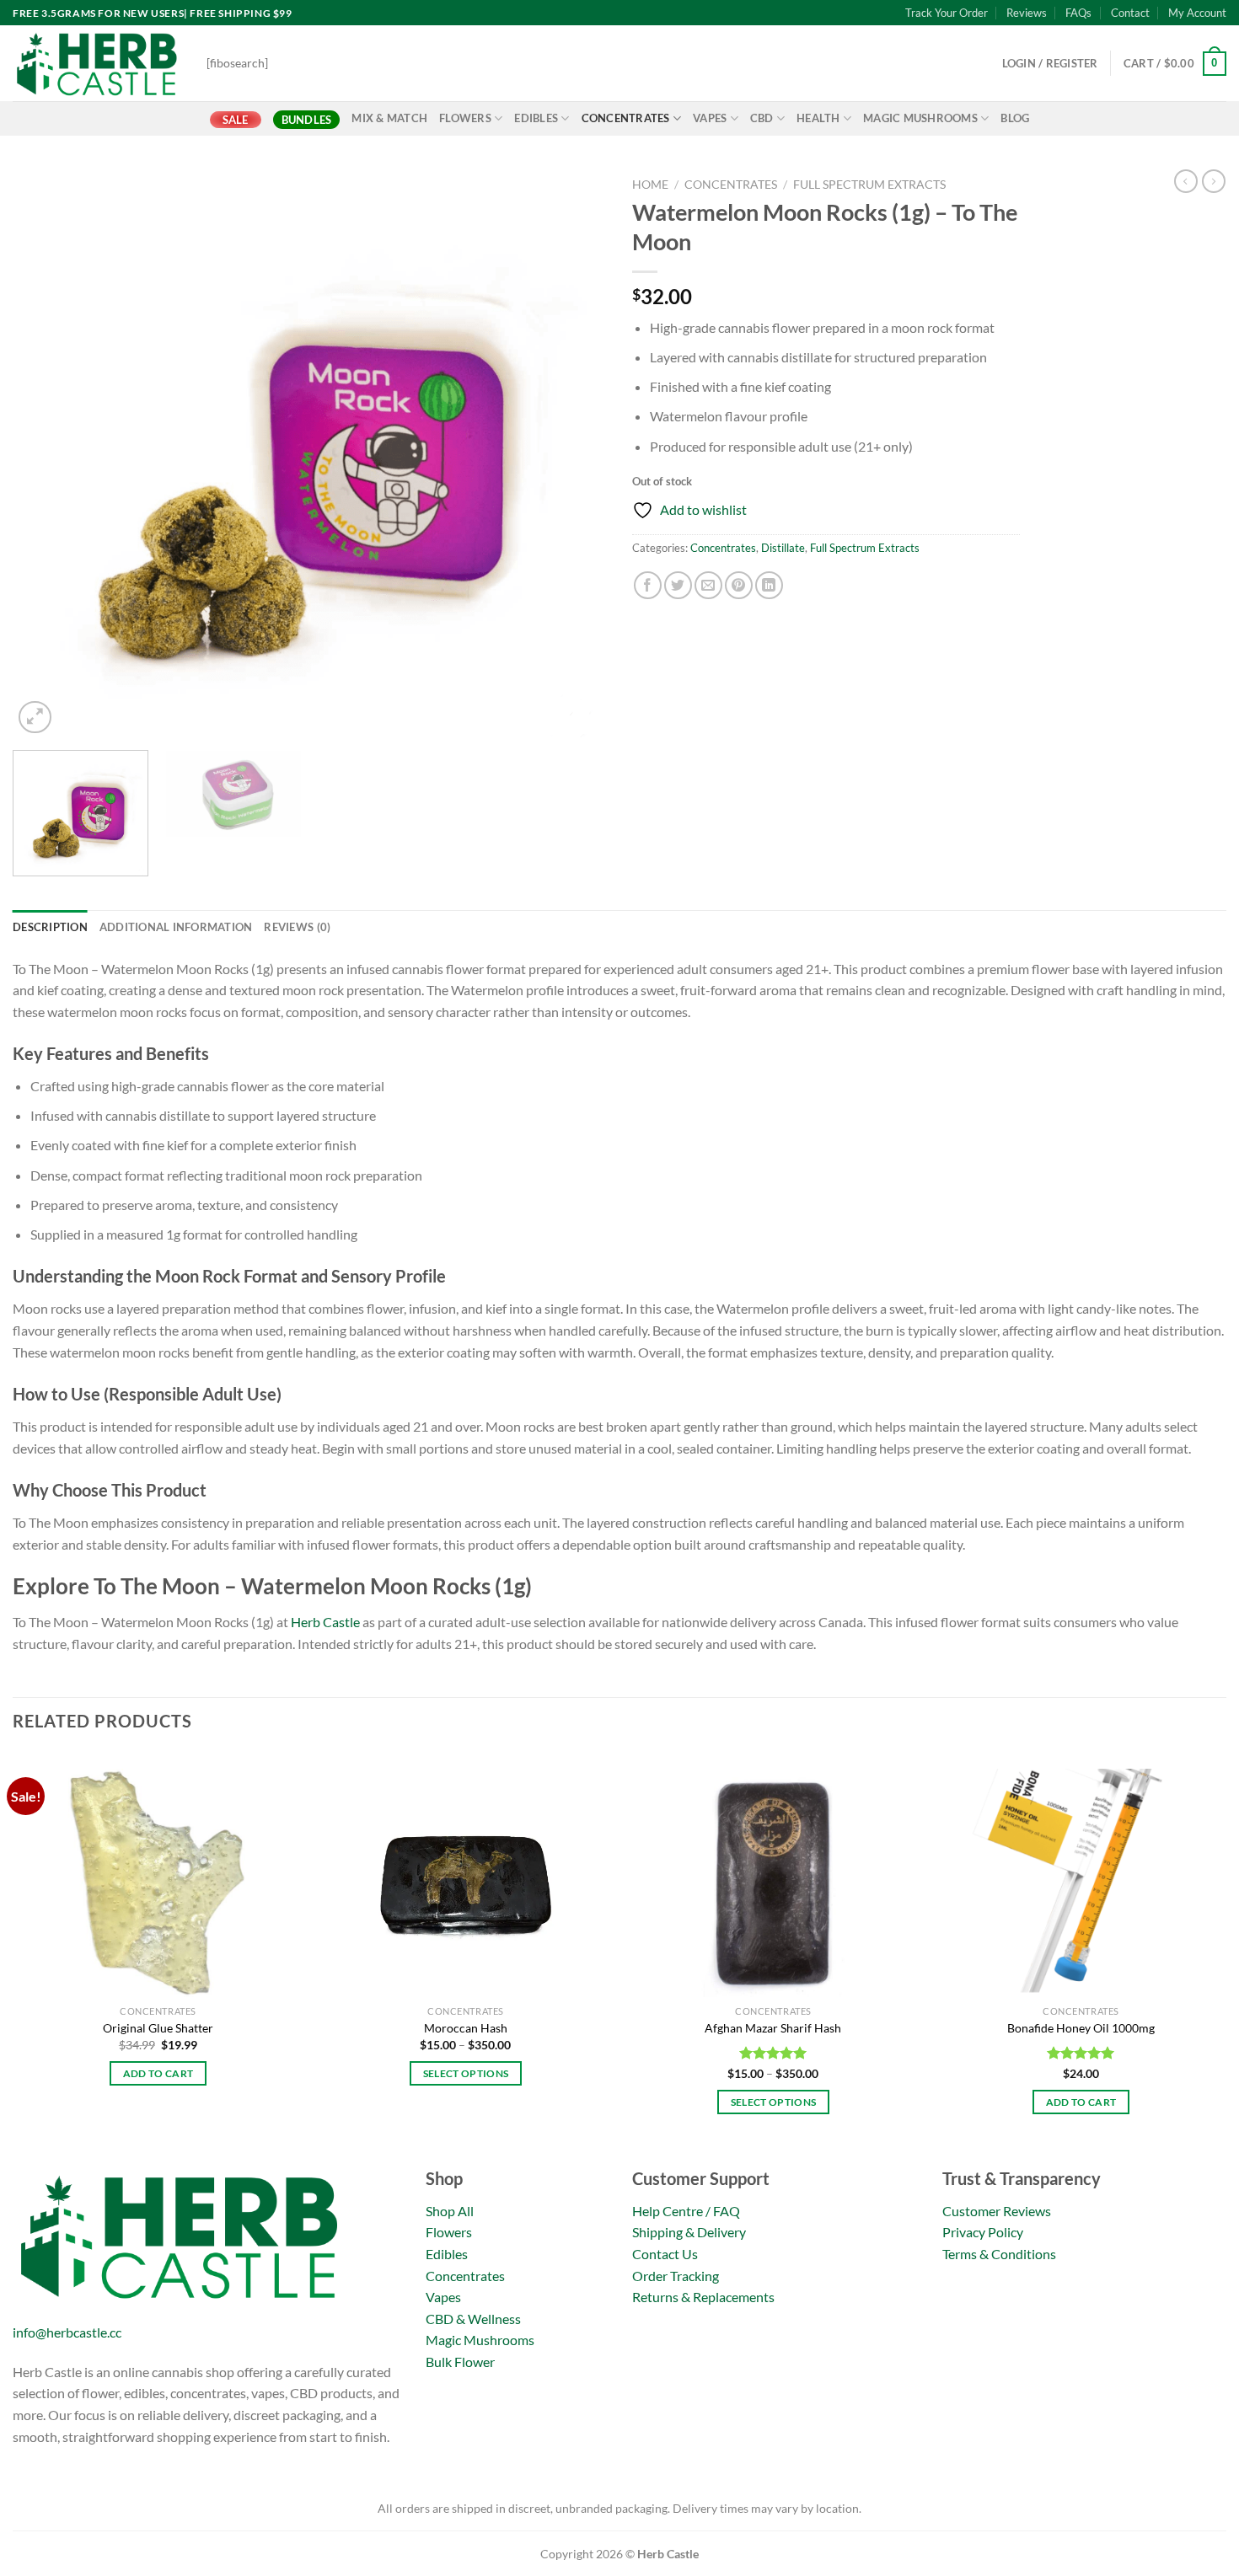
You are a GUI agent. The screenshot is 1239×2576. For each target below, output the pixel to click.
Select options (466, 2073)
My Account (1197, 13)
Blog (1015, 118)
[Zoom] (35, 718)
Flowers (465, 118)
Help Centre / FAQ (686, 2211)
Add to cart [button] (158, 2073)
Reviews (1027, 13)
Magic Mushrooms (920, 118)
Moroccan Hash (466, 2028)
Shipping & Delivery (689, 2232)
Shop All (450, 2211)
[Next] (574, 454)
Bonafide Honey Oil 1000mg (1081, 2028)
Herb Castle (325, 1622)
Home (650, 185)
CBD (762, 118)
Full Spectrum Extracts (869, 185)
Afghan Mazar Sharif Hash (773, 2028)
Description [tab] (50, 927)
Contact (1130, 13)
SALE (236, 120)
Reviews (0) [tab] (297, 927)
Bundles (307, 120)
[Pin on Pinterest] (739, 585)
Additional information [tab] (176, 927)
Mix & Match (389, 118)
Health (818, 118)
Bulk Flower (460, 2362)
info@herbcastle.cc (67, 2332)
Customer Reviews (997, 2211)
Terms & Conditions (999, 2254)
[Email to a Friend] (708, 585)
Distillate (783, 548)
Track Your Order (947, 13)
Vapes (710, 118)
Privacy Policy (983, 2232)
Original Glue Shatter (158, 2028)
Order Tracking (676, 2276)
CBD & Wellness (473, 2319)
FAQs (1078, 13)
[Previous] (46, 454)
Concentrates (626, 118)
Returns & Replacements (703, 2297)
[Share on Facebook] (648, 585)
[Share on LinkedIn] (769, 585)
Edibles (536, 118)
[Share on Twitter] (678, 585)
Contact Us (665, 2254)
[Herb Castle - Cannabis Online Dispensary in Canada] (97, 63)
